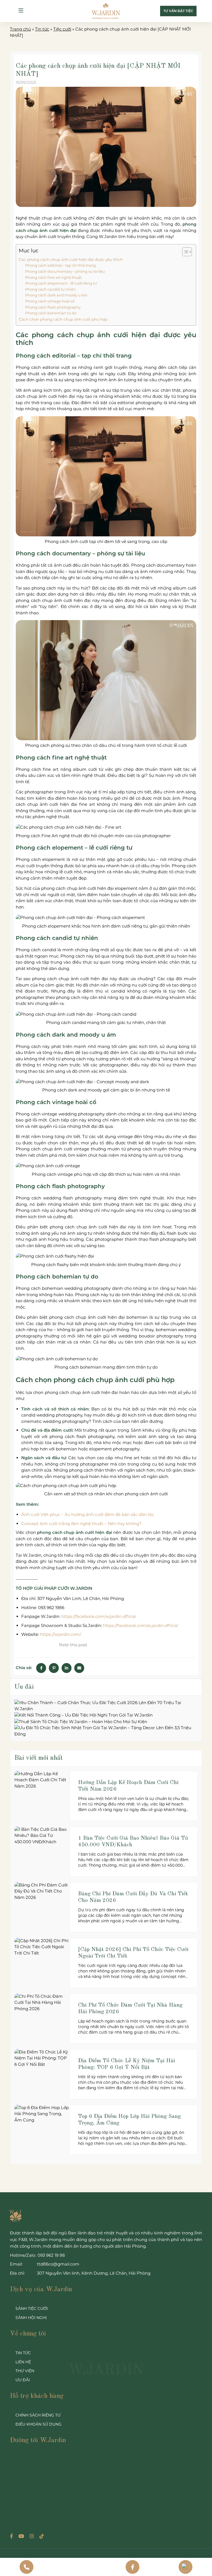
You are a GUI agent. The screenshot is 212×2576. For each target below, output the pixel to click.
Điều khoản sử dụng (39, 2424)
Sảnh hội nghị (31, 2318)
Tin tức (42, 29)
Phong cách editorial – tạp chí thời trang (60, 265)
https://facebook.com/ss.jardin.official (141, 1625)
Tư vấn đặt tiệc (178, 11)
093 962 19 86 (51, 2255)
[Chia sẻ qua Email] (79, 1668)
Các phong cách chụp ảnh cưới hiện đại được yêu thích (71, 260)
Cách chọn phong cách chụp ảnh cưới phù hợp (63, 319)
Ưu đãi (23, 2380)
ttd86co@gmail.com (58, 2264)
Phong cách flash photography (53, 307)
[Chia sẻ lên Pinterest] (54, 1668)
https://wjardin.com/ (61, 1634)
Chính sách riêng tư (38, 2415)
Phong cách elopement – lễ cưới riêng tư (61, 283)
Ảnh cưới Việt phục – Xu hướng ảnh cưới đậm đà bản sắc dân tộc (88, 1514)
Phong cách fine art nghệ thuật (53, 278)
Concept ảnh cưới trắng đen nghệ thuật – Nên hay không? (81, 1524)
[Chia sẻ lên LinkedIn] (67, 1668)
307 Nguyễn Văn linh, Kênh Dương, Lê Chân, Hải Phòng (94, 2273)
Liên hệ (23, 2362)
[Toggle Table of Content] (184, 252)
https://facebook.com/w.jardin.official (99, 1616)
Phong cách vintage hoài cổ (50, 301)
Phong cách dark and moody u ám (56, 295)
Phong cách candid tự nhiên (51, 289)
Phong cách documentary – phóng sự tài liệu (65, 271)
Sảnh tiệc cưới (32, 2309)
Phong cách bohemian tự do (51, 313)
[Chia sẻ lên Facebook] (41, 1668)
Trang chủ (20, 29)
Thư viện (25, 2371)
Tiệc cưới (62, 29)
